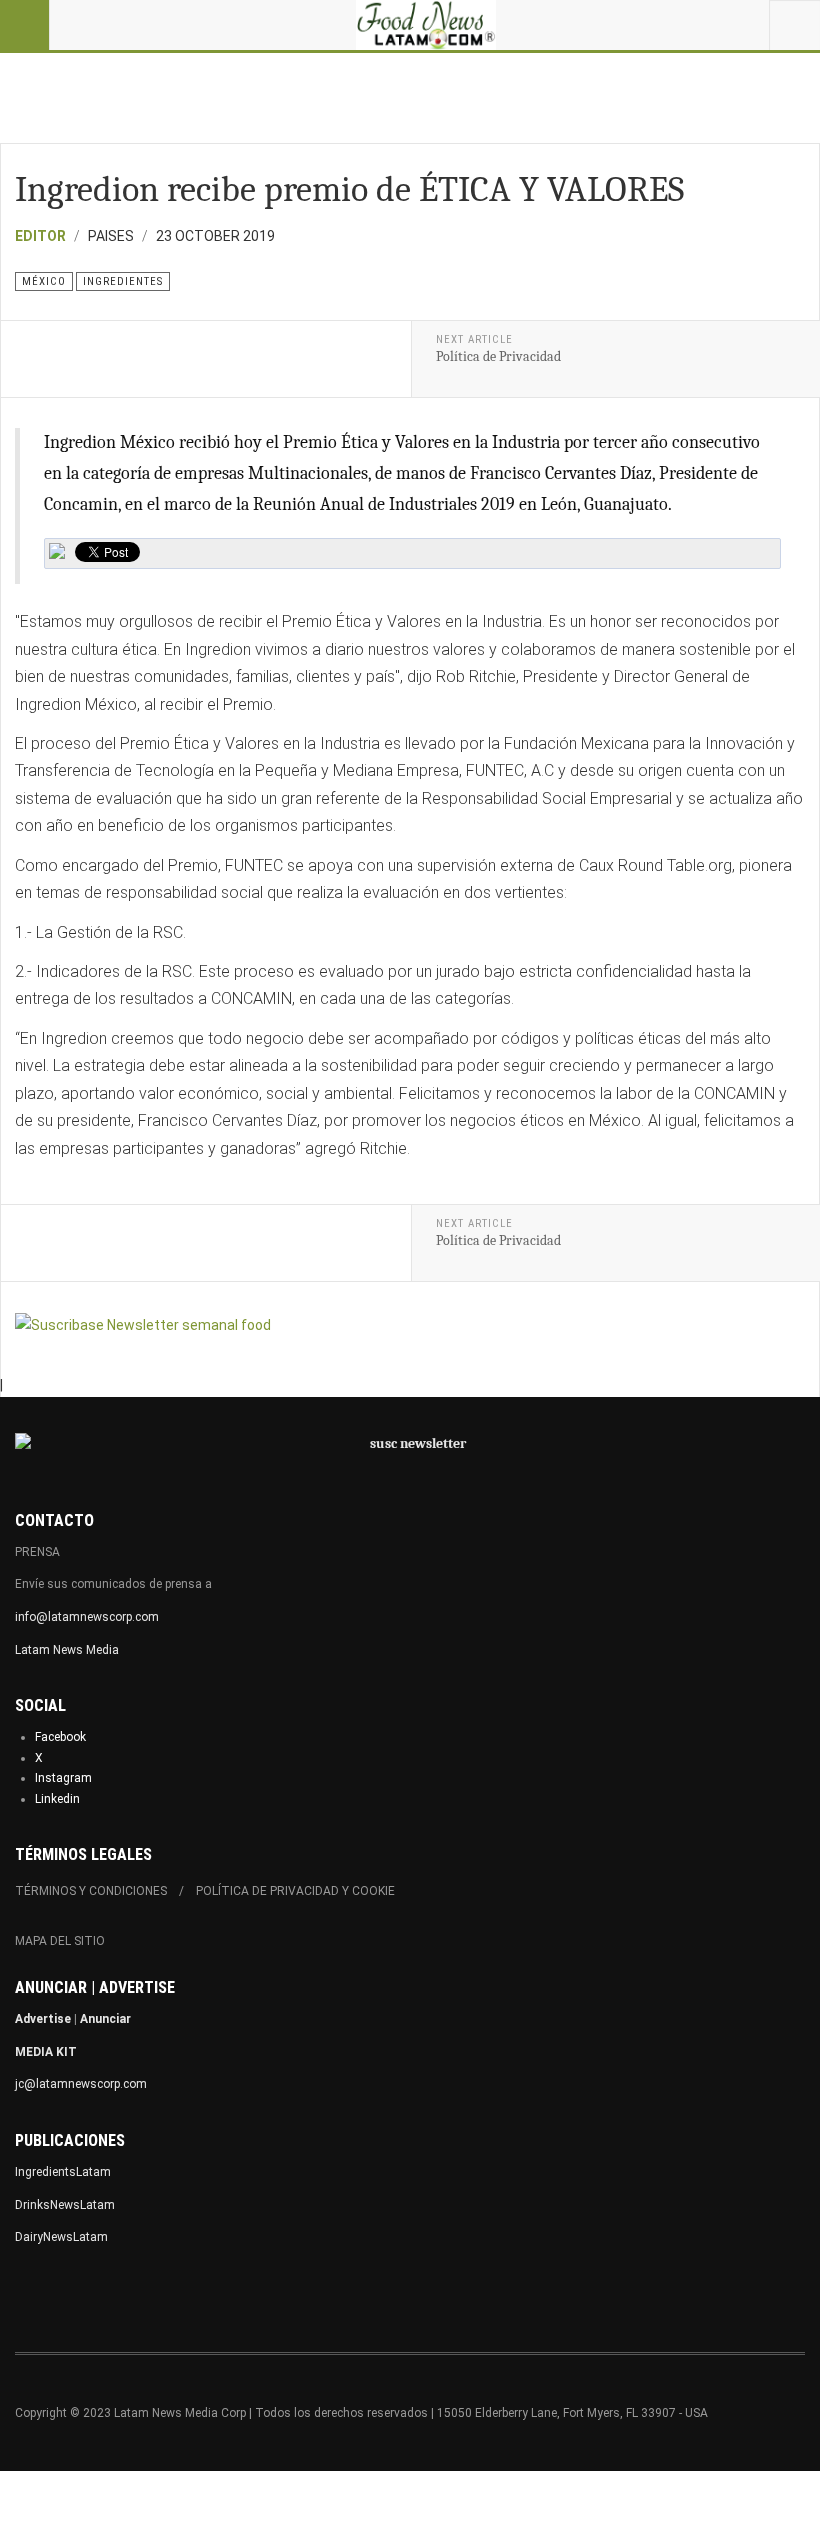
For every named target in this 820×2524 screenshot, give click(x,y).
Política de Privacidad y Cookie (295, 1891)
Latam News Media (67, 1650)
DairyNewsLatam (61, 2237)
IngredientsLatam (63, 2172)
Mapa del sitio (60, 1941)
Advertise (43, 2019)
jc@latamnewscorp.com (81, 2084)
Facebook (60, 1737)
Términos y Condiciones (91, 1891)
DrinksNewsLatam (65, 2205)
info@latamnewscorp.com (87, 1617)
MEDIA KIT (46, 2052)
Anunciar (105, 2019)
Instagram (63, 1778)
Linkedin (57, 1799)
